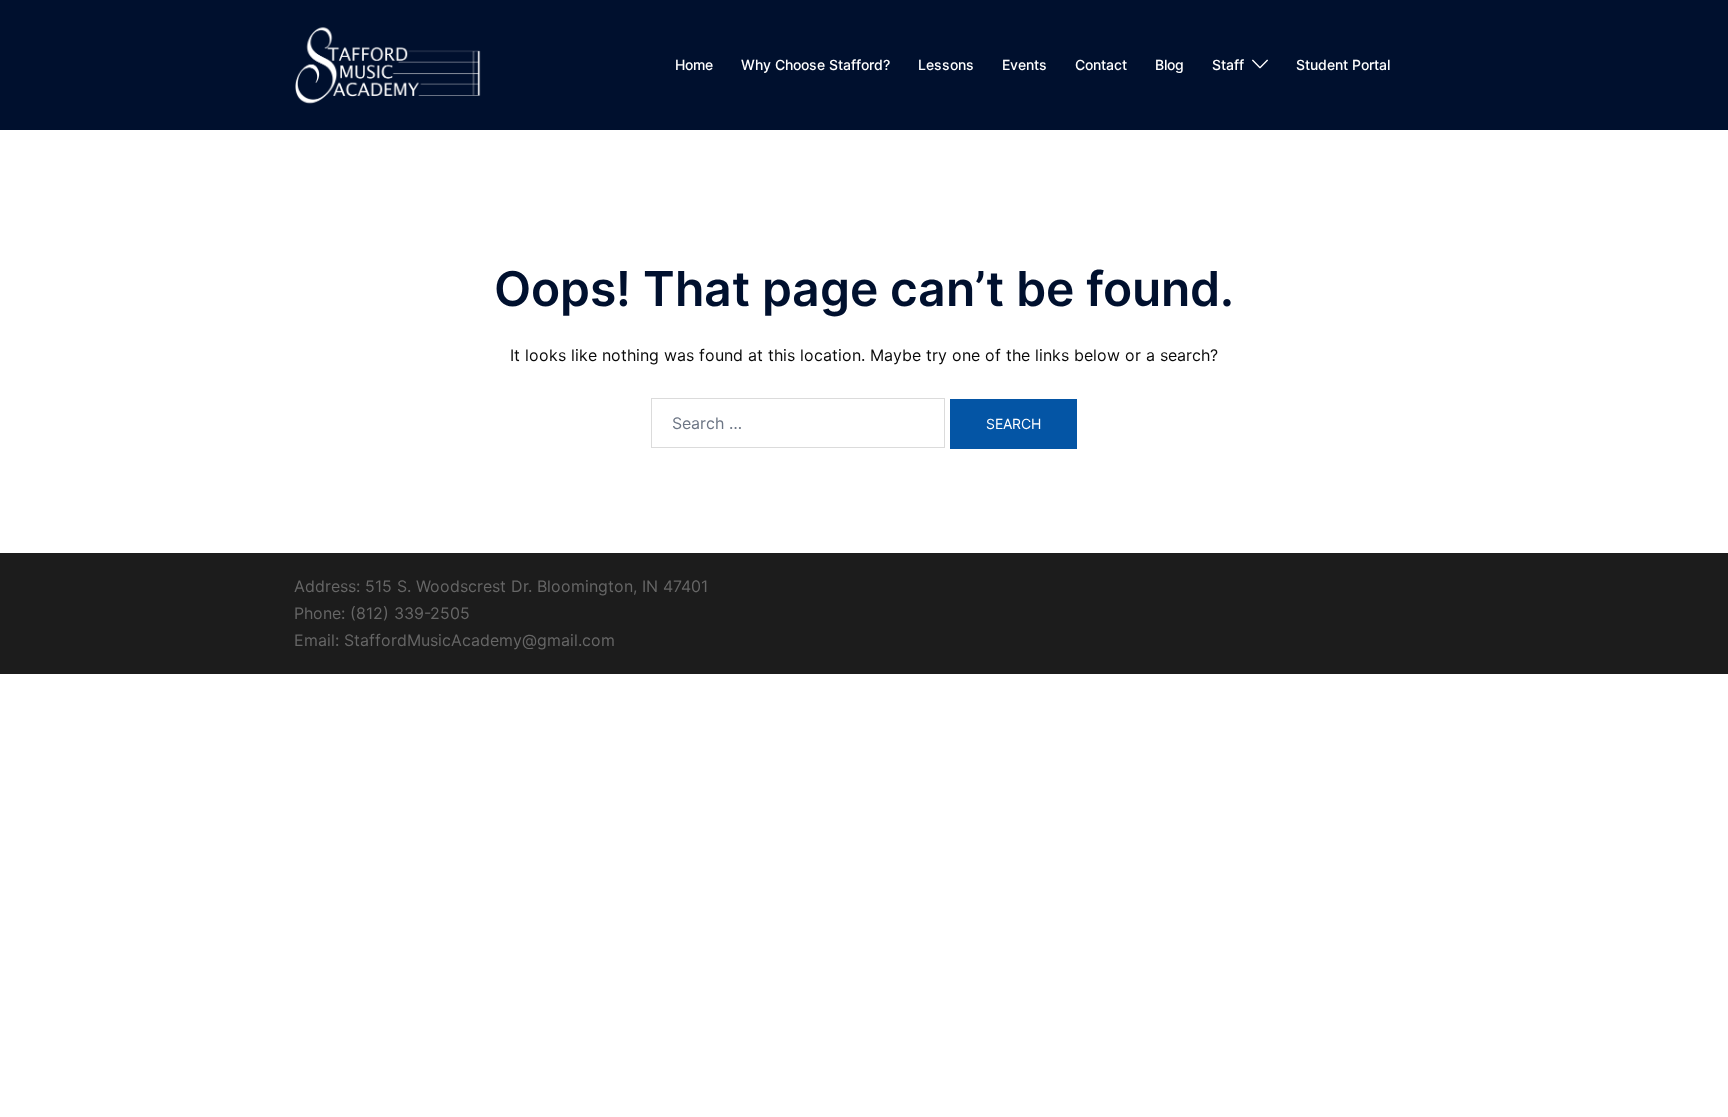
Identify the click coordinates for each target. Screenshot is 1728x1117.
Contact (1101, 64)
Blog (1169, 64)
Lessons (946, 64)
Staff (1228, 64)
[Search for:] (798, 423)
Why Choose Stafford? (815, 64)
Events (1024, 64)
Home (694, 64)
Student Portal (1343, 64)
